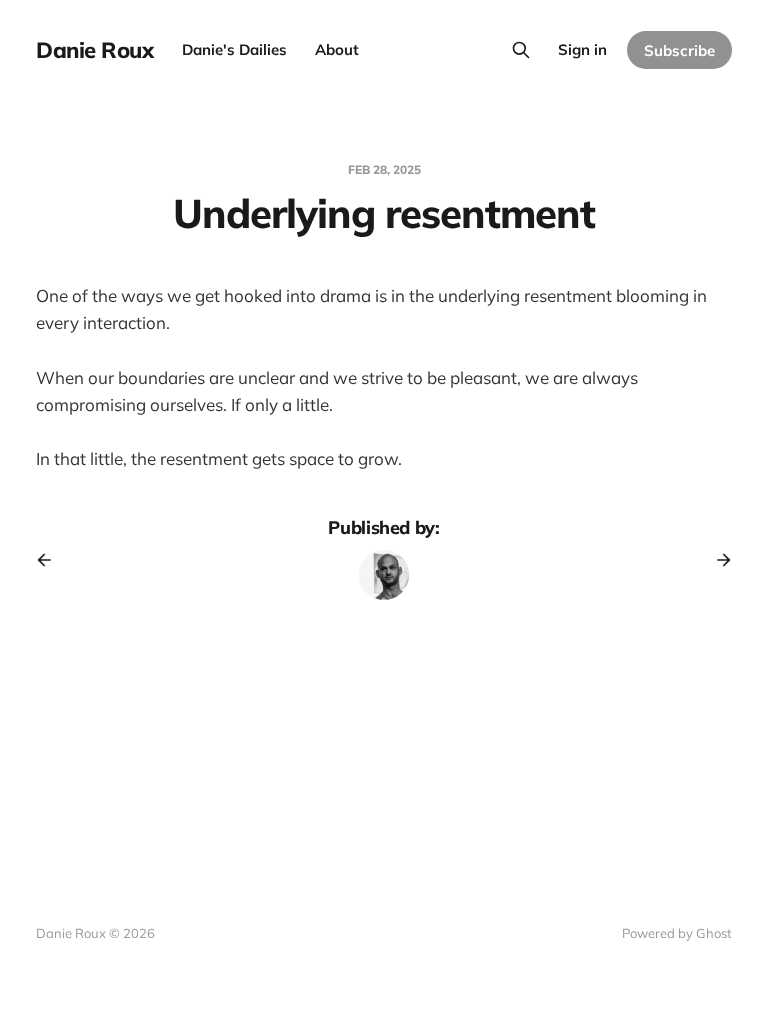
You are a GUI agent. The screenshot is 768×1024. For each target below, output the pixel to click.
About (337, 49)
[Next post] (717, 560)
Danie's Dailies (234, 49)
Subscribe (679, 50)
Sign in (582, 49)
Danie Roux (95, 50)
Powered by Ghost (677, 933)
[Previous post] (51, 560)
